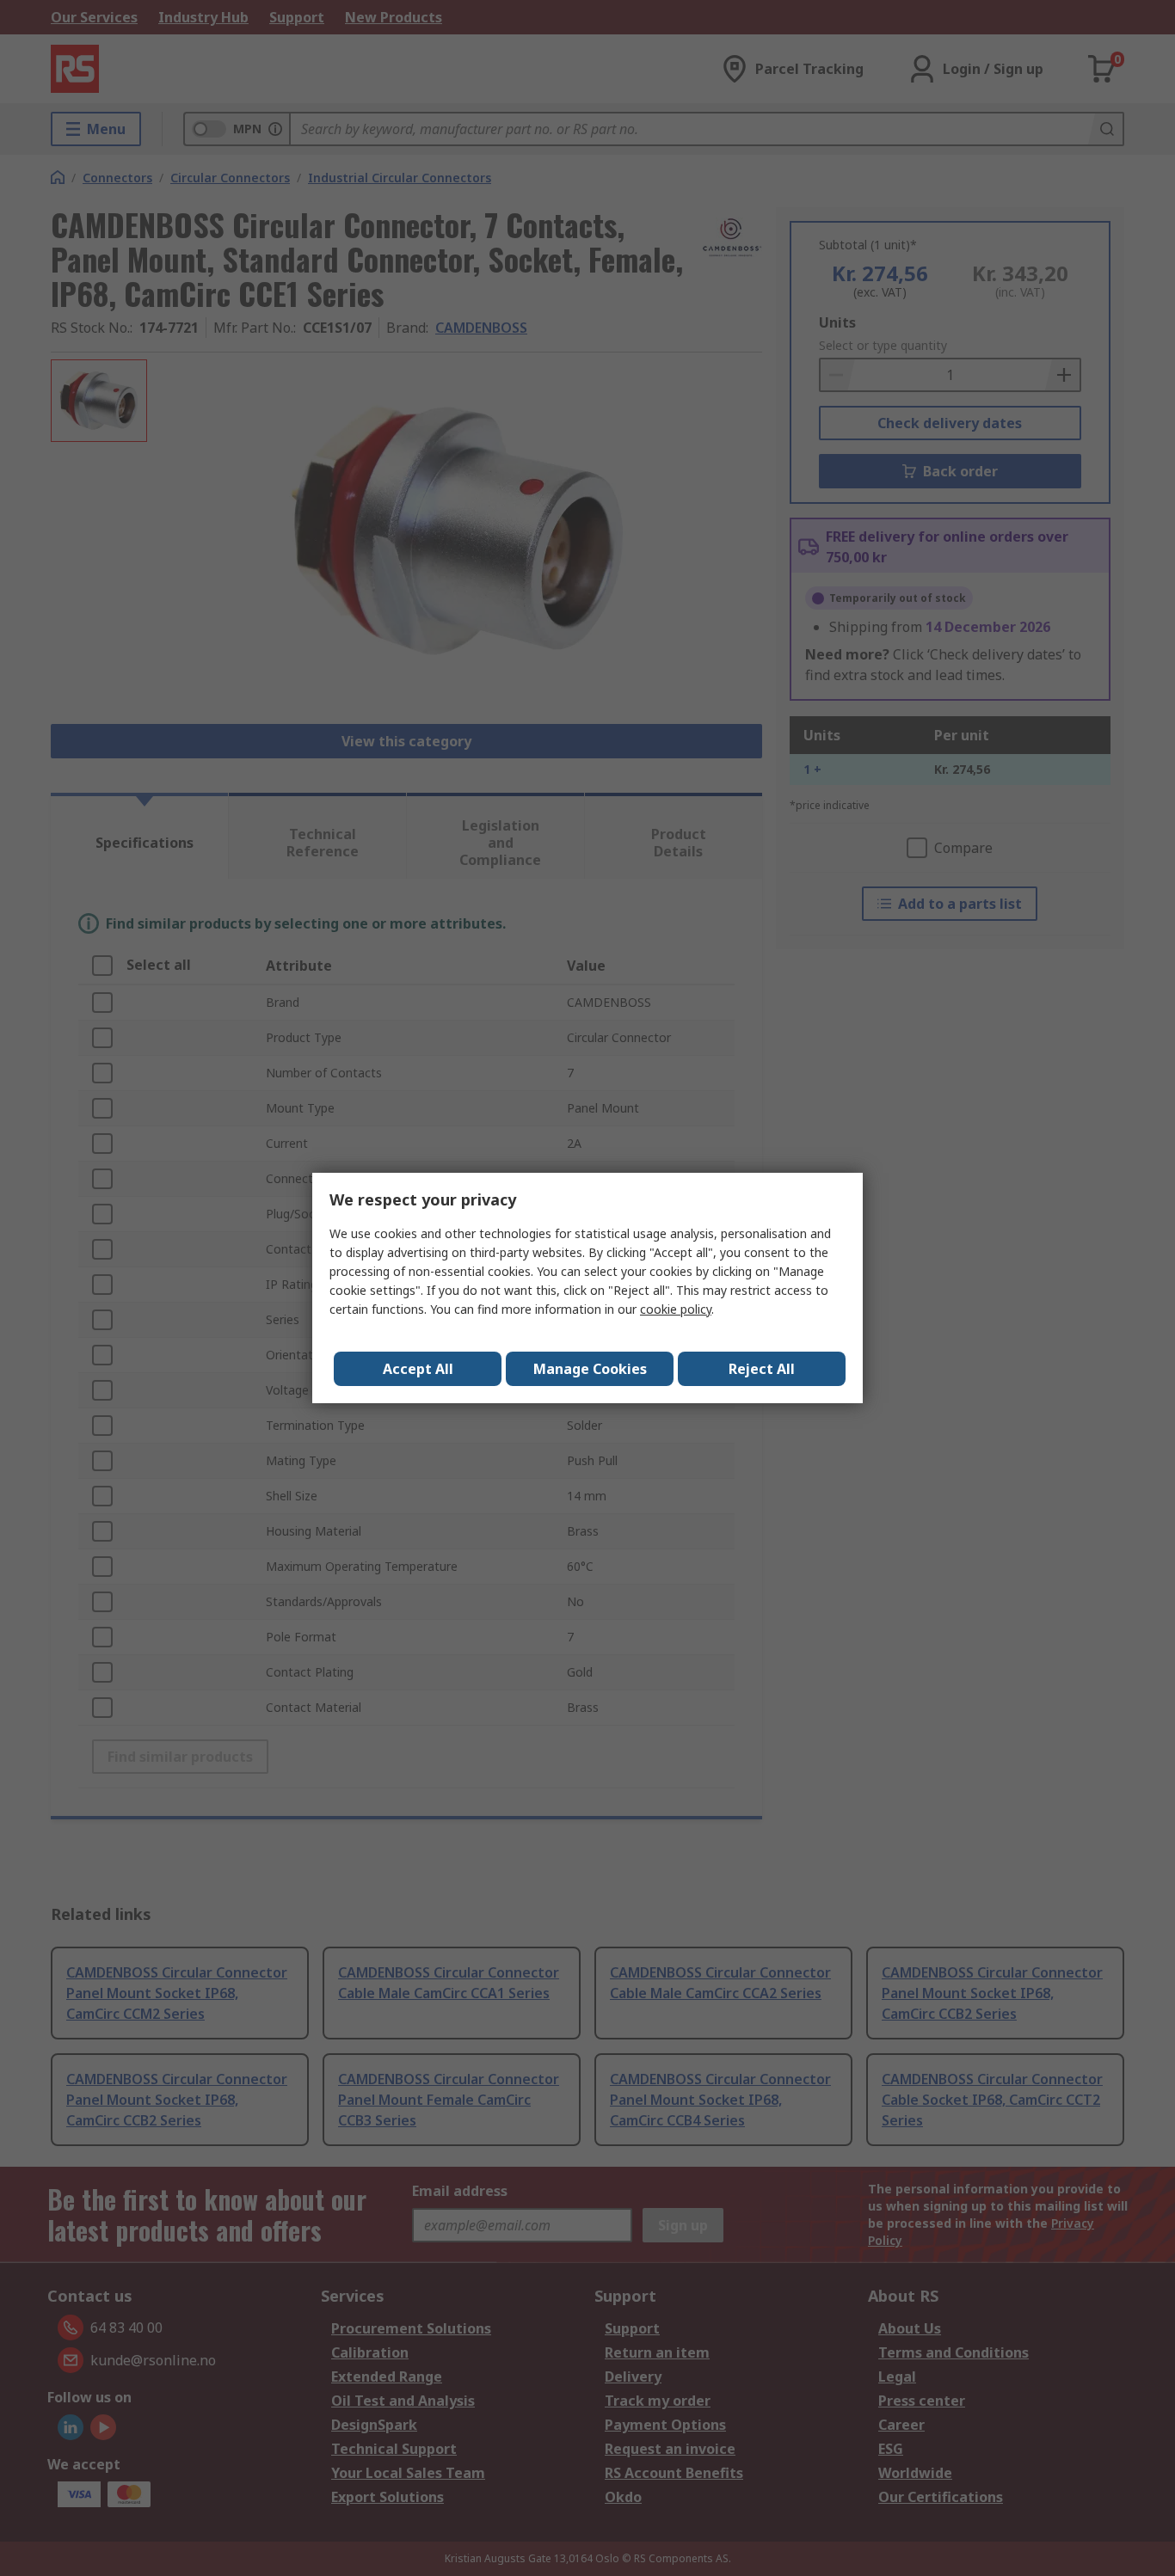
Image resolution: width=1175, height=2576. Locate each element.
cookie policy (676, 1309)
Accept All (418, 1369)
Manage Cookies (590, 1369)
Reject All (762, 1369)
